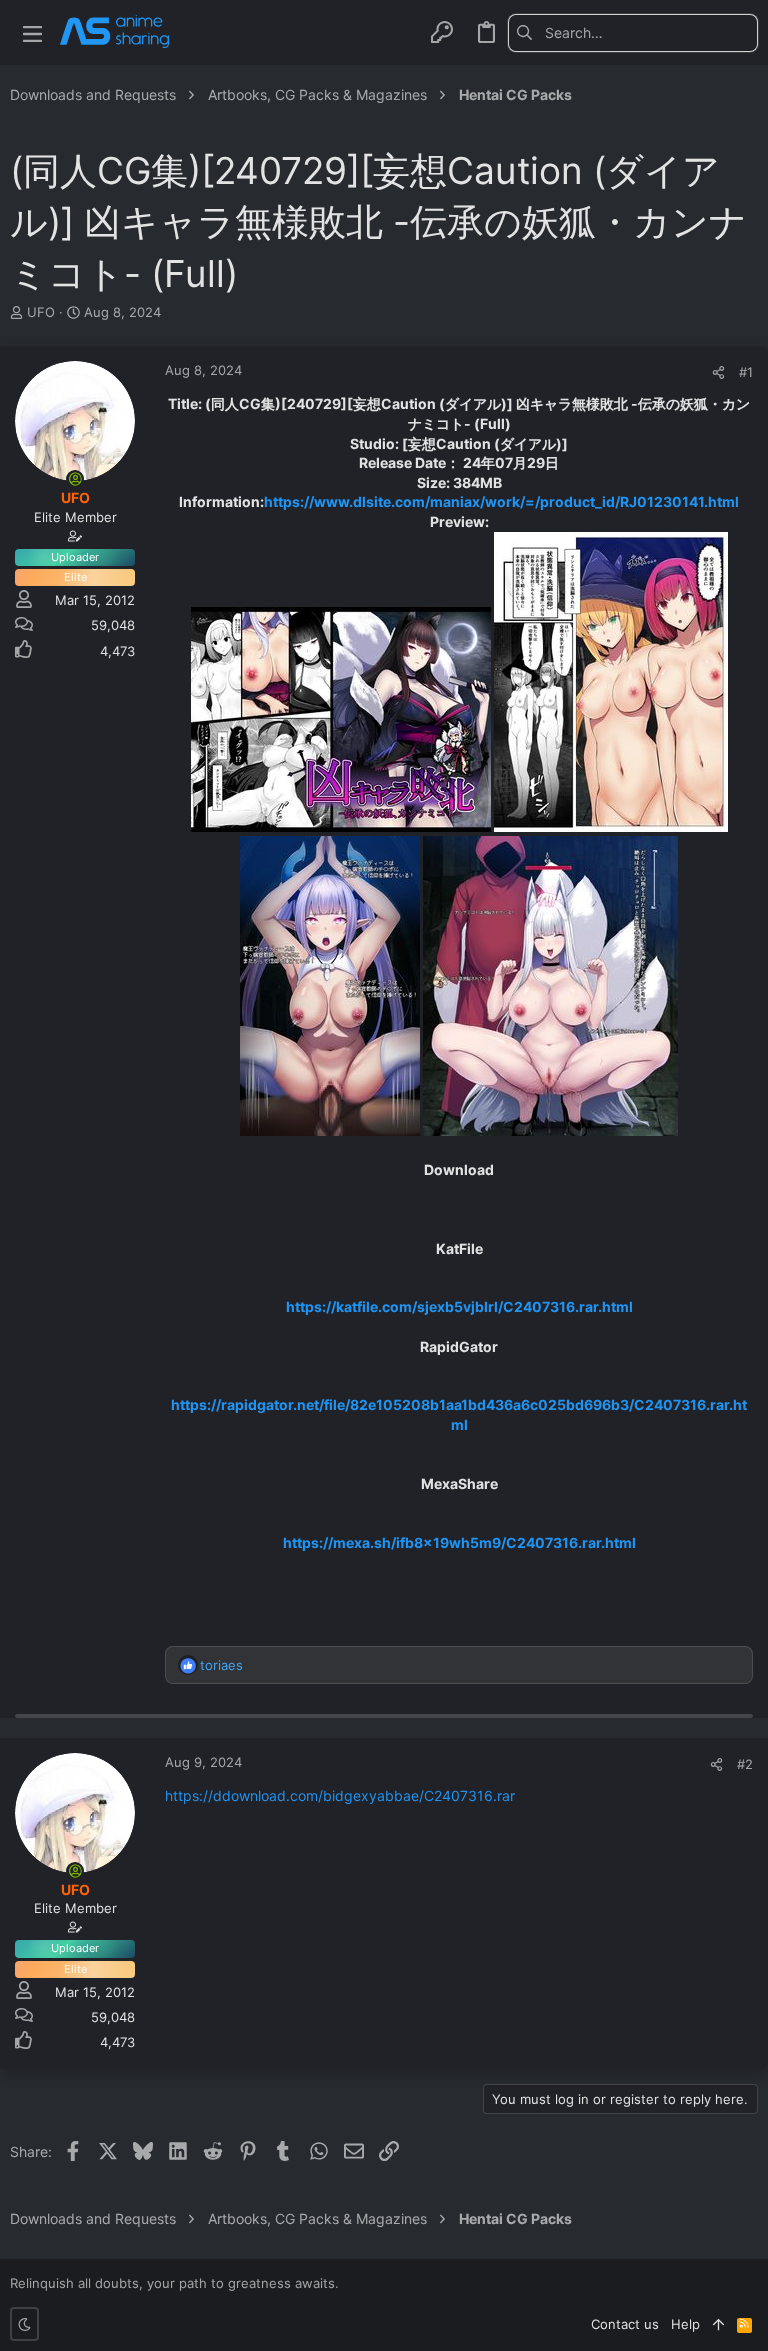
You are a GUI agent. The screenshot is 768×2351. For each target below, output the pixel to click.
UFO (41, 312)
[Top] (718, 2324)
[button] (32, 32)
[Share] (718, 372)
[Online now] (75, 479)
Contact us (625, 2324)
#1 (746, 372)
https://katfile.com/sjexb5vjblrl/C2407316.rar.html (459, 1306)
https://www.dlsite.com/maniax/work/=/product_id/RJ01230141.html (501, 501)
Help (685, 2324)
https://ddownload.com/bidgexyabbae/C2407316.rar (340, 1795)
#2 (745, 1764)
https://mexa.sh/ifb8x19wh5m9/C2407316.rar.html (459, 1542)
